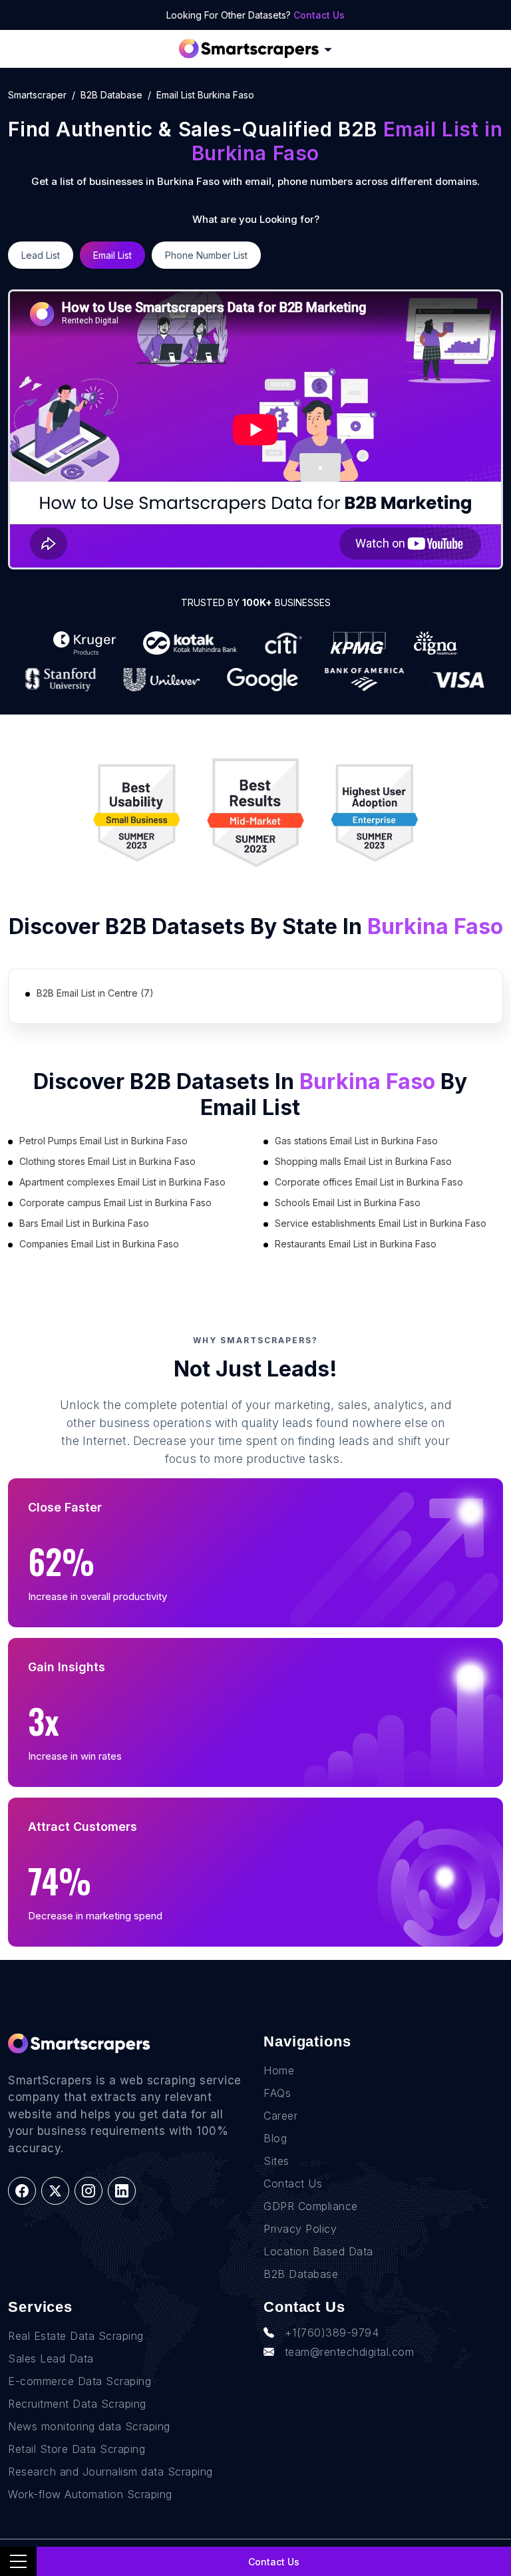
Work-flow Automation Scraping (90, 2494)
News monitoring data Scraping (89, 2426)
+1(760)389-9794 (332, 2333)
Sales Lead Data (51, 2358)
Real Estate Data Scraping (76, 2336)
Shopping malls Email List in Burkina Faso (363, 1161)
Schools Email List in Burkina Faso (348, 1203)
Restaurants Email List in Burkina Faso (356, 1244)
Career (280, 2116)
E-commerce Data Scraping (80, 2381)
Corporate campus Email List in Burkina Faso (115, 1203)
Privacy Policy (300, 2229)
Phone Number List (206, 255)
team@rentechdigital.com (350, 2352)
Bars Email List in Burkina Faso (84, 1223)
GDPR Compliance (311, 2206)
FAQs (277, 2093)
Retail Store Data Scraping (77, 2449)
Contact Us (319, 15)
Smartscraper (37, 95)
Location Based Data (318, 2251)
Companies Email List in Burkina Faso (99, 1244)
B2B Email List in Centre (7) (95, 993)
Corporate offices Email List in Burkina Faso (369, 1182)
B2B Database (111, 95)
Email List (112, 255)
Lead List (41, 255)
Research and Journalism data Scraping (110, 2472)
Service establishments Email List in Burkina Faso (381, 1223)
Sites (276, 2161)
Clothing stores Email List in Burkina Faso (107, 1161)
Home (279, 2070)
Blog (275, 2138)
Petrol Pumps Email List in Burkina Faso (103, 1141)
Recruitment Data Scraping (77, 2404)
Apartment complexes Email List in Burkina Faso (122, 1182)
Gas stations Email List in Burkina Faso (356, 1141)
